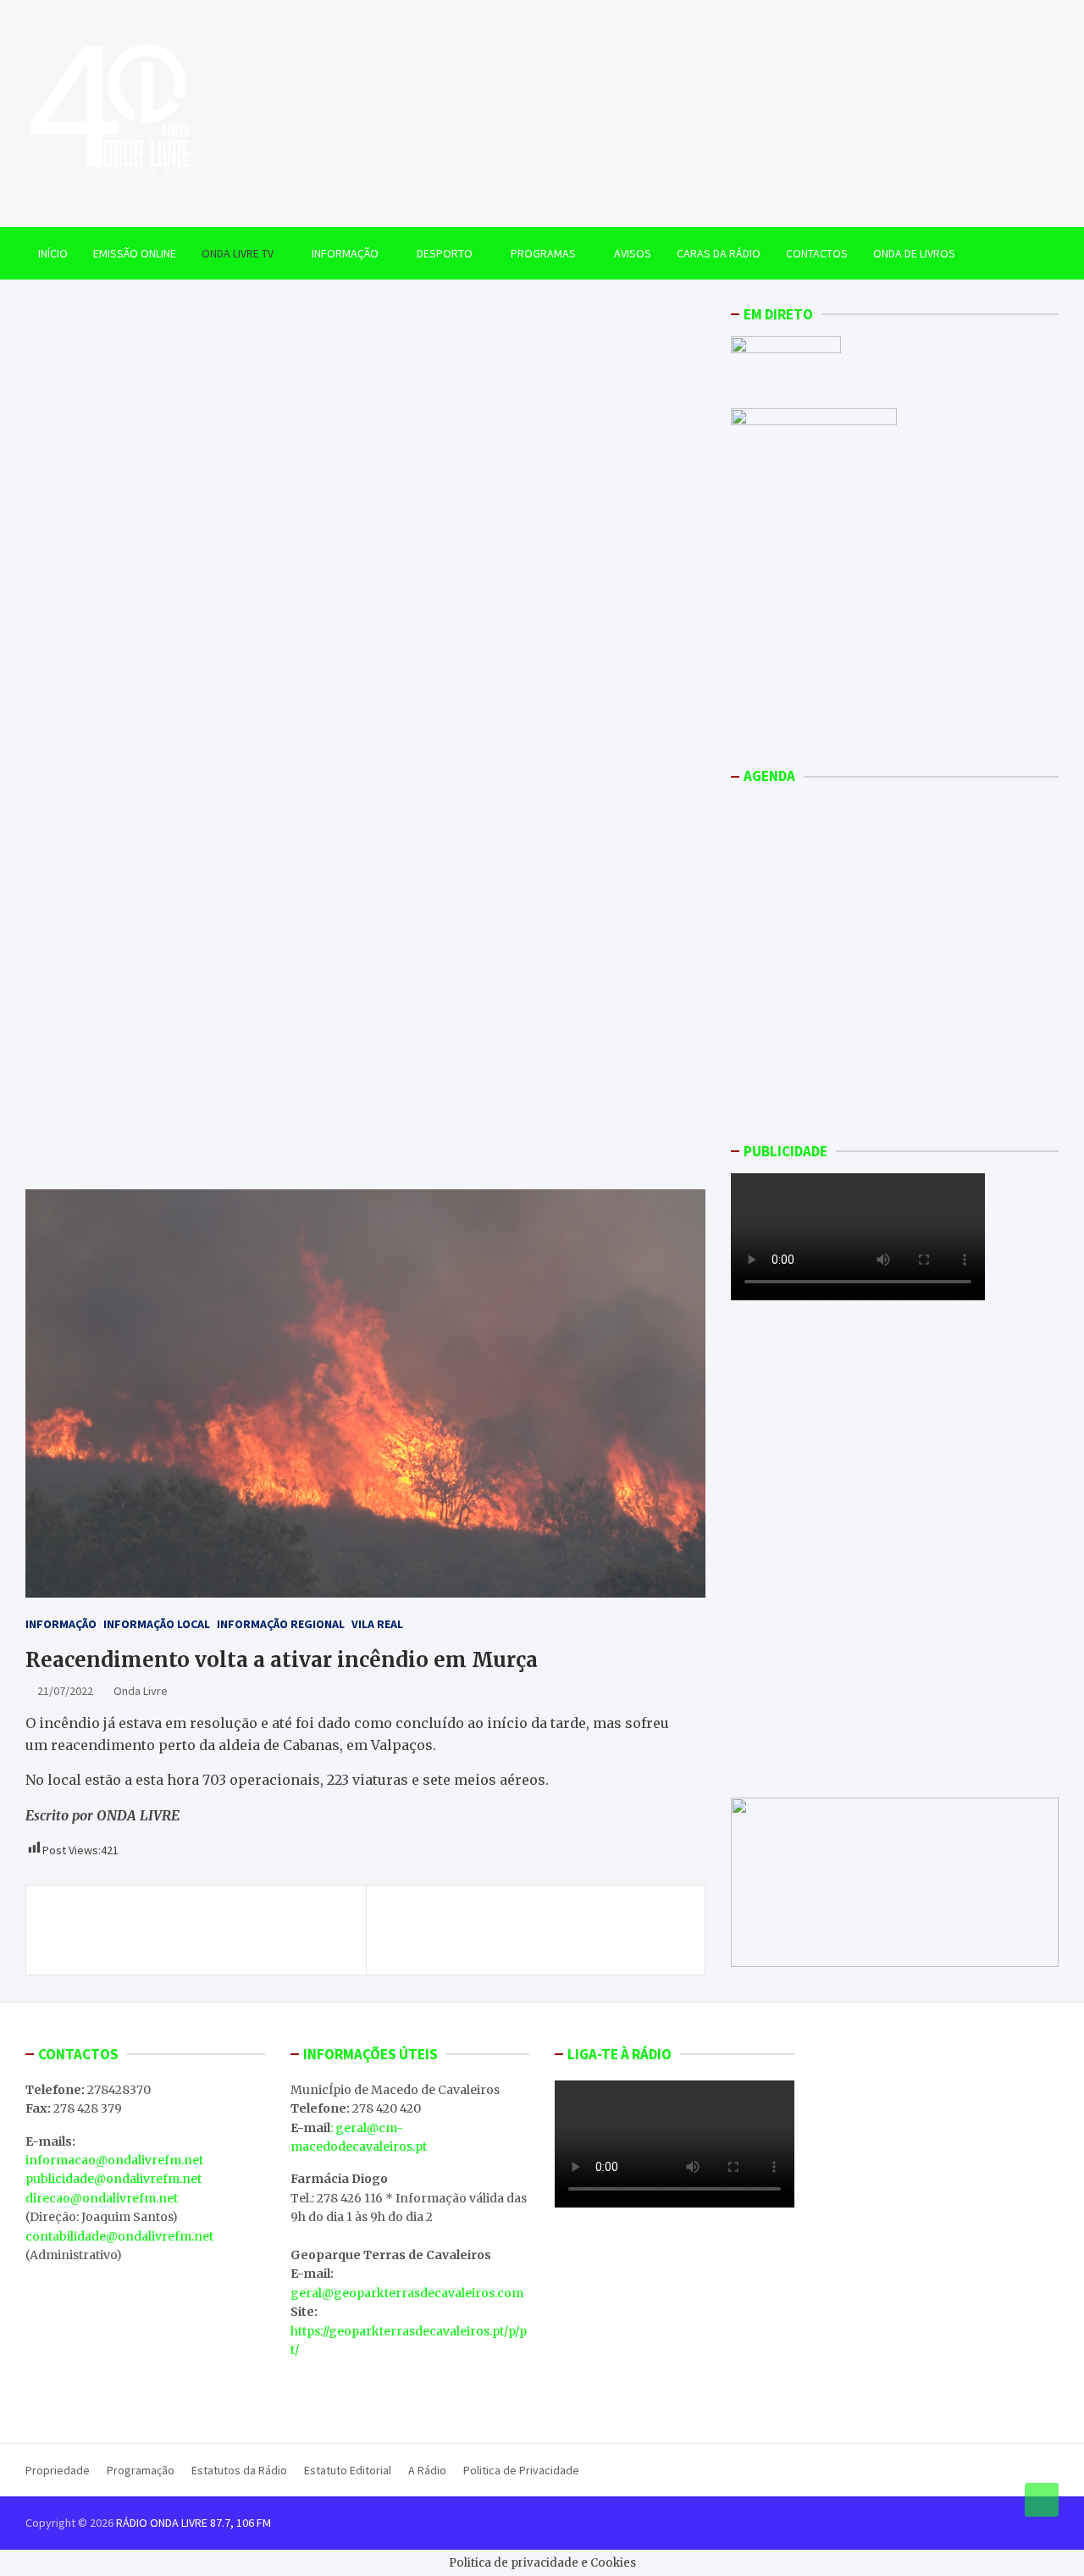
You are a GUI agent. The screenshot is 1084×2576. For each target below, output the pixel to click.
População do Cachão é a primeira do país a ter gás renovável (535, 1930)
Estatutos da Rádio (239, 2470)
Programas (543, 253)
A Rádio (427, 2470)
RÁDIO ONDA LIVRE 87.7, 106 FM (194, 2523)
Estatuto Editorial (348, 2470)
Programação (141, 2470)
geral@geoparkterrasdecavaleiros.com (407, 2293)
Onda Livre (141, 1691)
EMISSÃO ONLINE (135, 253)
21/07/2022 (65, 1691)
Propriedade (58, 2470)
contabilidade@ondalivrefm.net (119, 2236)
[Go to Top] (1042, 2500)
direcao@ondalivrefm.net (102, 2198)
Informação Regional (281, 1624)
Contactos (817, 253)
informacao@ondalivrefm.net (114, 2160)
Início (53, 253)
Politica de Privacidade (521, 2470)
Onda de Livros (914, 253)
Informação (345, 253)
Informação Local (157, 1624)
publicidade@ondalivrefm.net (113, 2179)
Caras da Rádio (719, 253)
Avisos (633, 253)
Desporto (445, 253)
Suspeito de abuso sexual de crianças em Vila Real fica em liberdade (199, 1930)
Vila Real (377, 1624)
